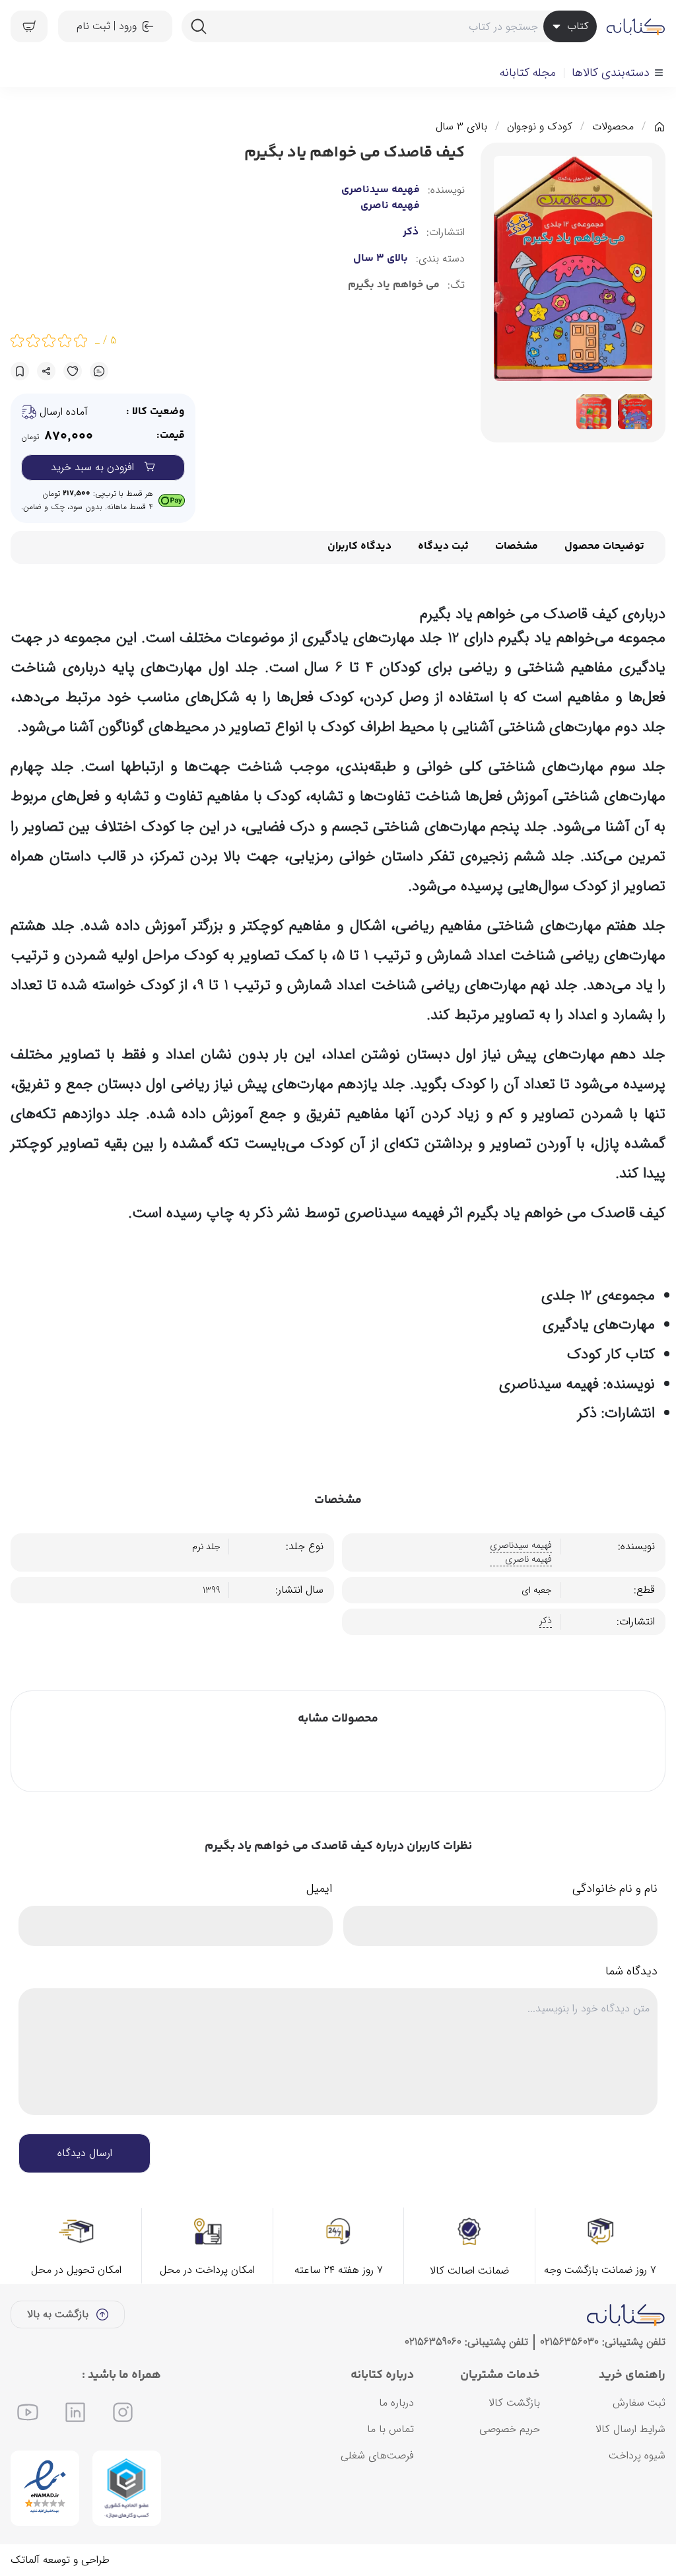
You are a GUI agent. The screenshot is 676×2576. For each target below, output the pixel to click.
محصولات (613, 127)
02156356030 (569, 2342)
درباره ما (396, 2403)
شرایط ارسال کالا (630, 2429)
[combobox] (389, 26)
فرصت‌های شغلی (377, 2455)
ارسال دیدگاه (85, 2153)
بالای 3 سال (461, 127)
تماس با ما (390, 2429)
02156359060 (433, 2342)
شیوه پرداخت (637, 2455)
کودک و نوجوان (540, 127)
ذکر (411, 232)
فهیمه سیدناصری (381, 190)
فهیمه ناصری (390, 206)
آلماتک (25, 2560)
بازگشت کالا (514, 2403)
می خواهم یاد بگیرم (394, 285)
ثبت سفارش (639, 2403)
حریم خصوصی (510, 2429)
